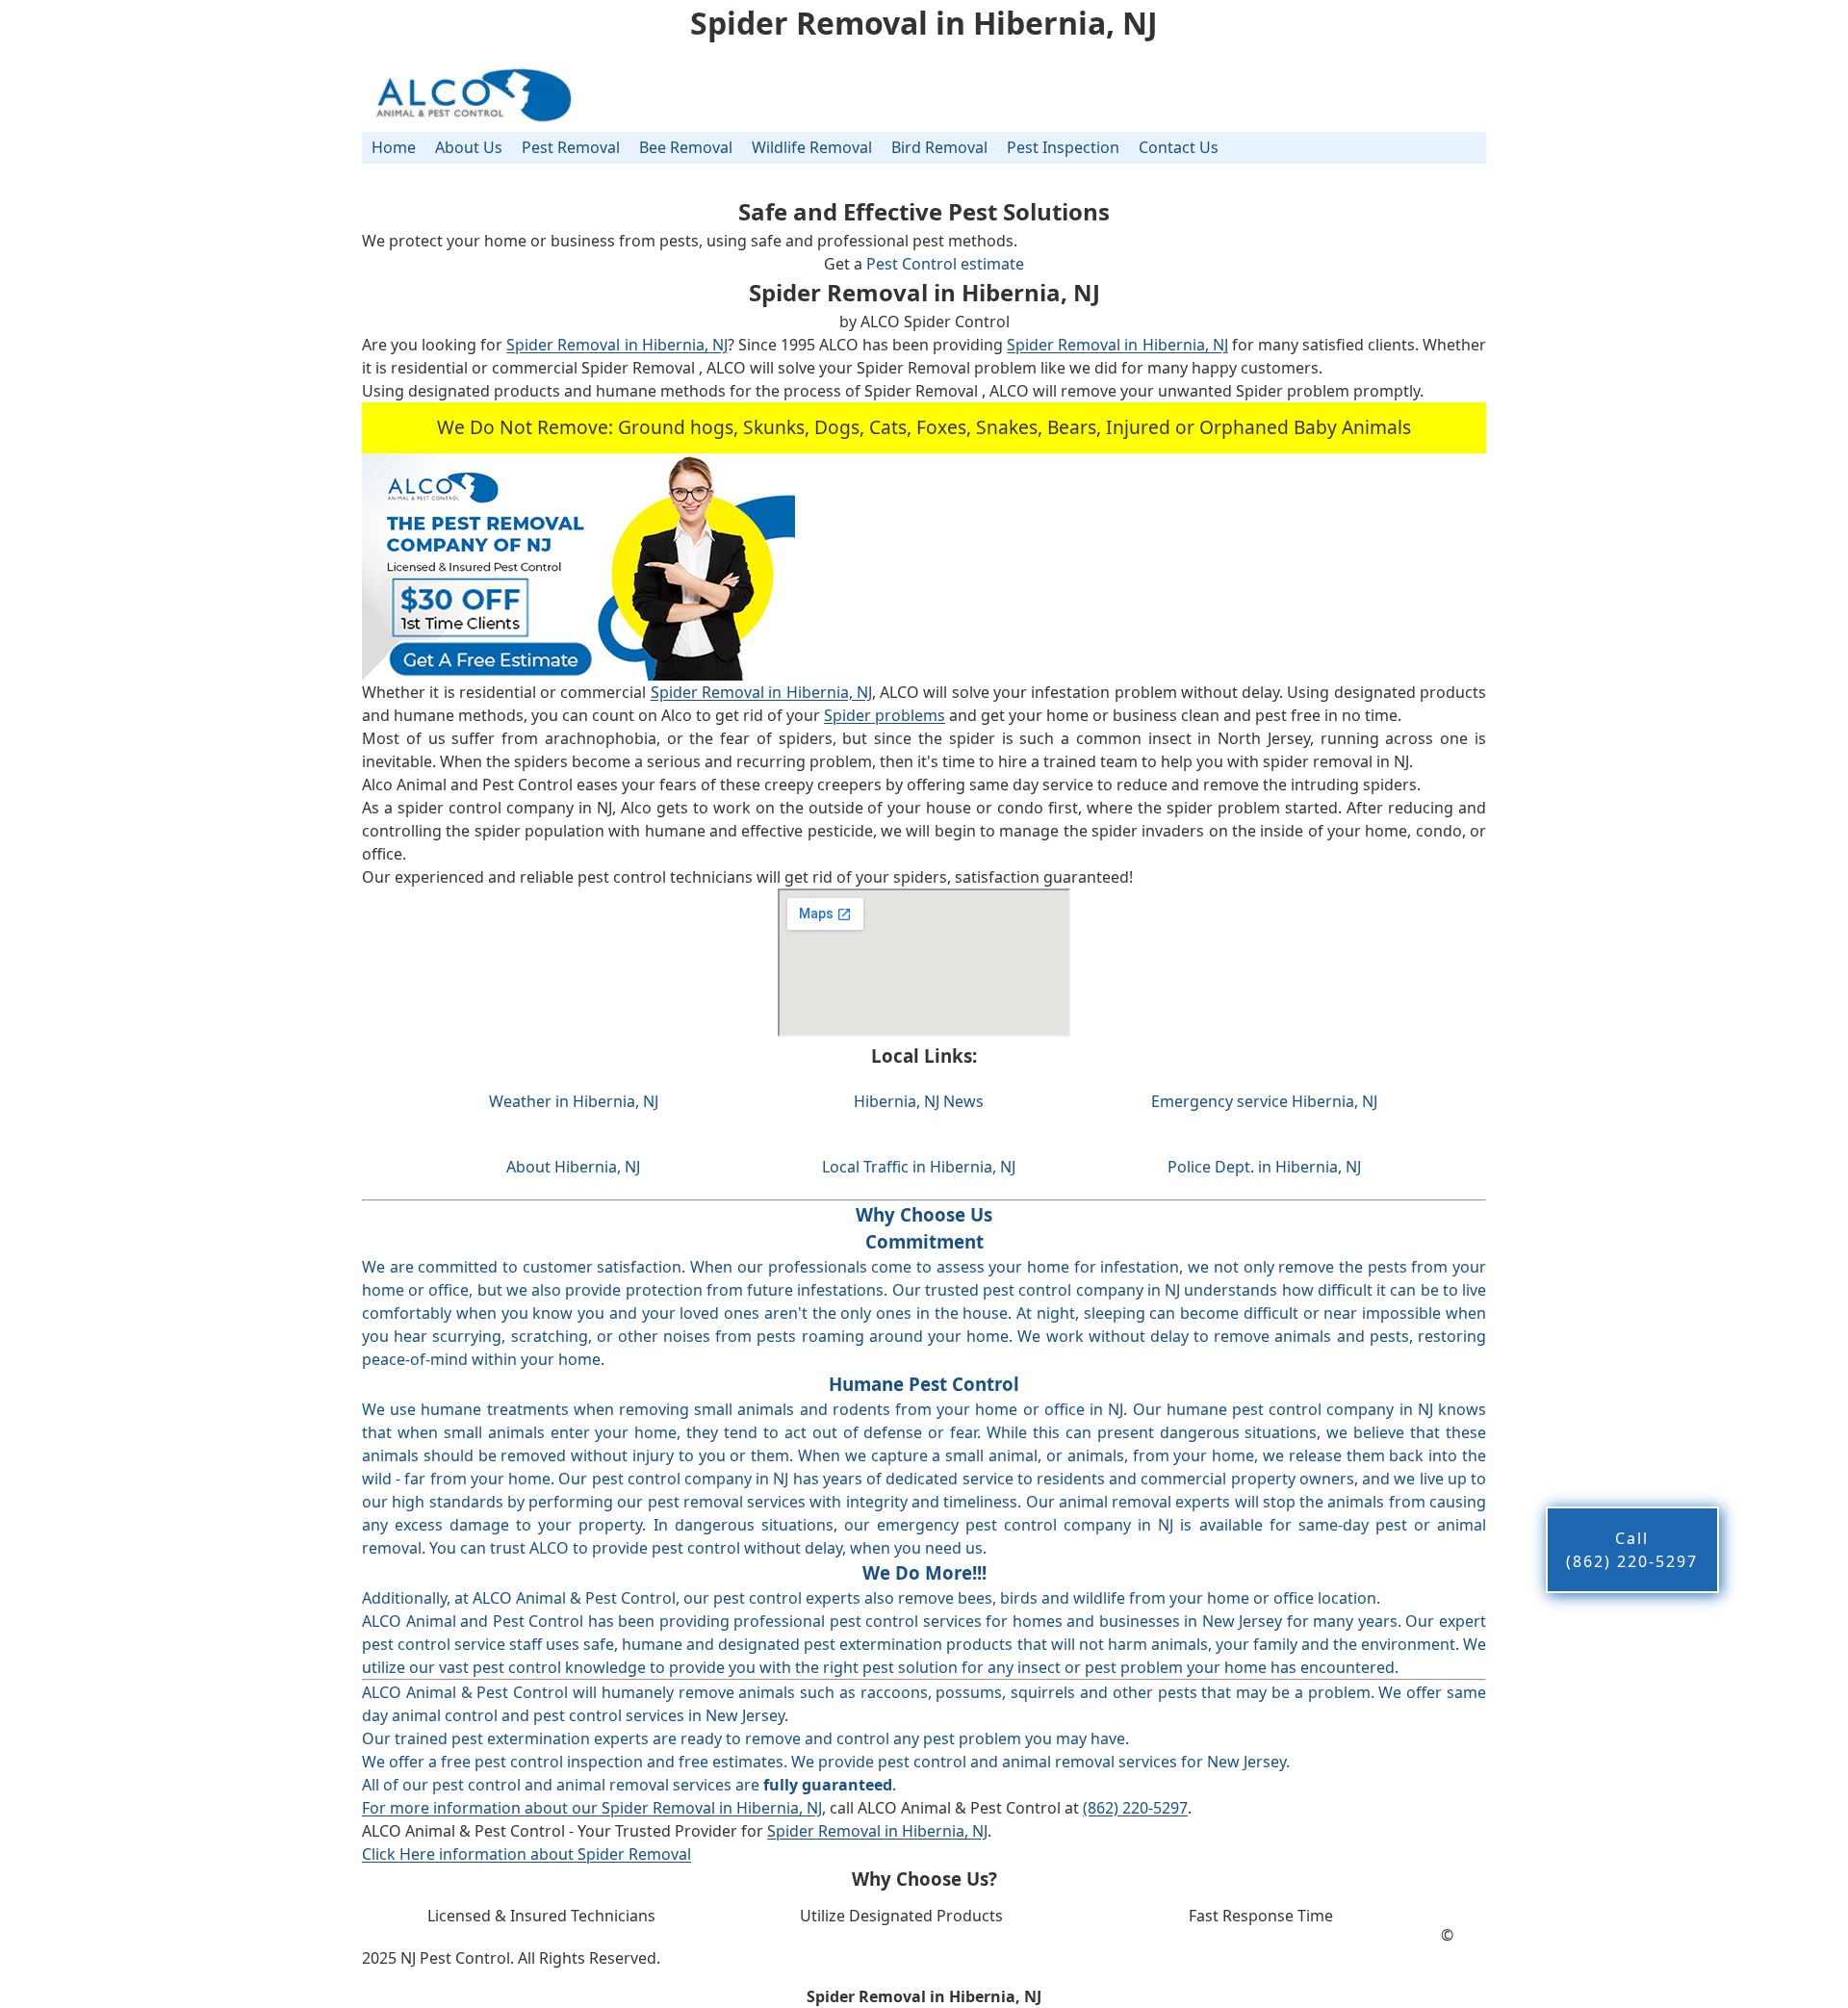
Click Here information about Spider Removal (526, 1854)
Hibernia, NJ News (919, 1101)
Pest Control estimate (945, 264)
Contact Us (1179, 147)
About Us (469, 147)
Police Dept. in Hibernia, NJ (1264, 1167)
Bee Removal (686, 147)
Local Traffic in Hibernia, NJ (919, 1167)
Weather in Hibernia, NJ (574, 1101)
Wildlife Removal (812, 147)
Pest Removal (571, 147)
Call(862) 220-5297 (1632, 1550)
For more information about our (482, 1808)
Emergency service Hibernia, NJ (1264, 1101)
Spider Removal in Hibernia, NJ (616, 345)
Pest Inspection (1063, 147)
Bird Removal (939, 147)
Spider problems (885, 715)
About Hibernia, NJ (573, 1167)
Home (394, 147)
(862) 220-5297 (1135, 1808)
